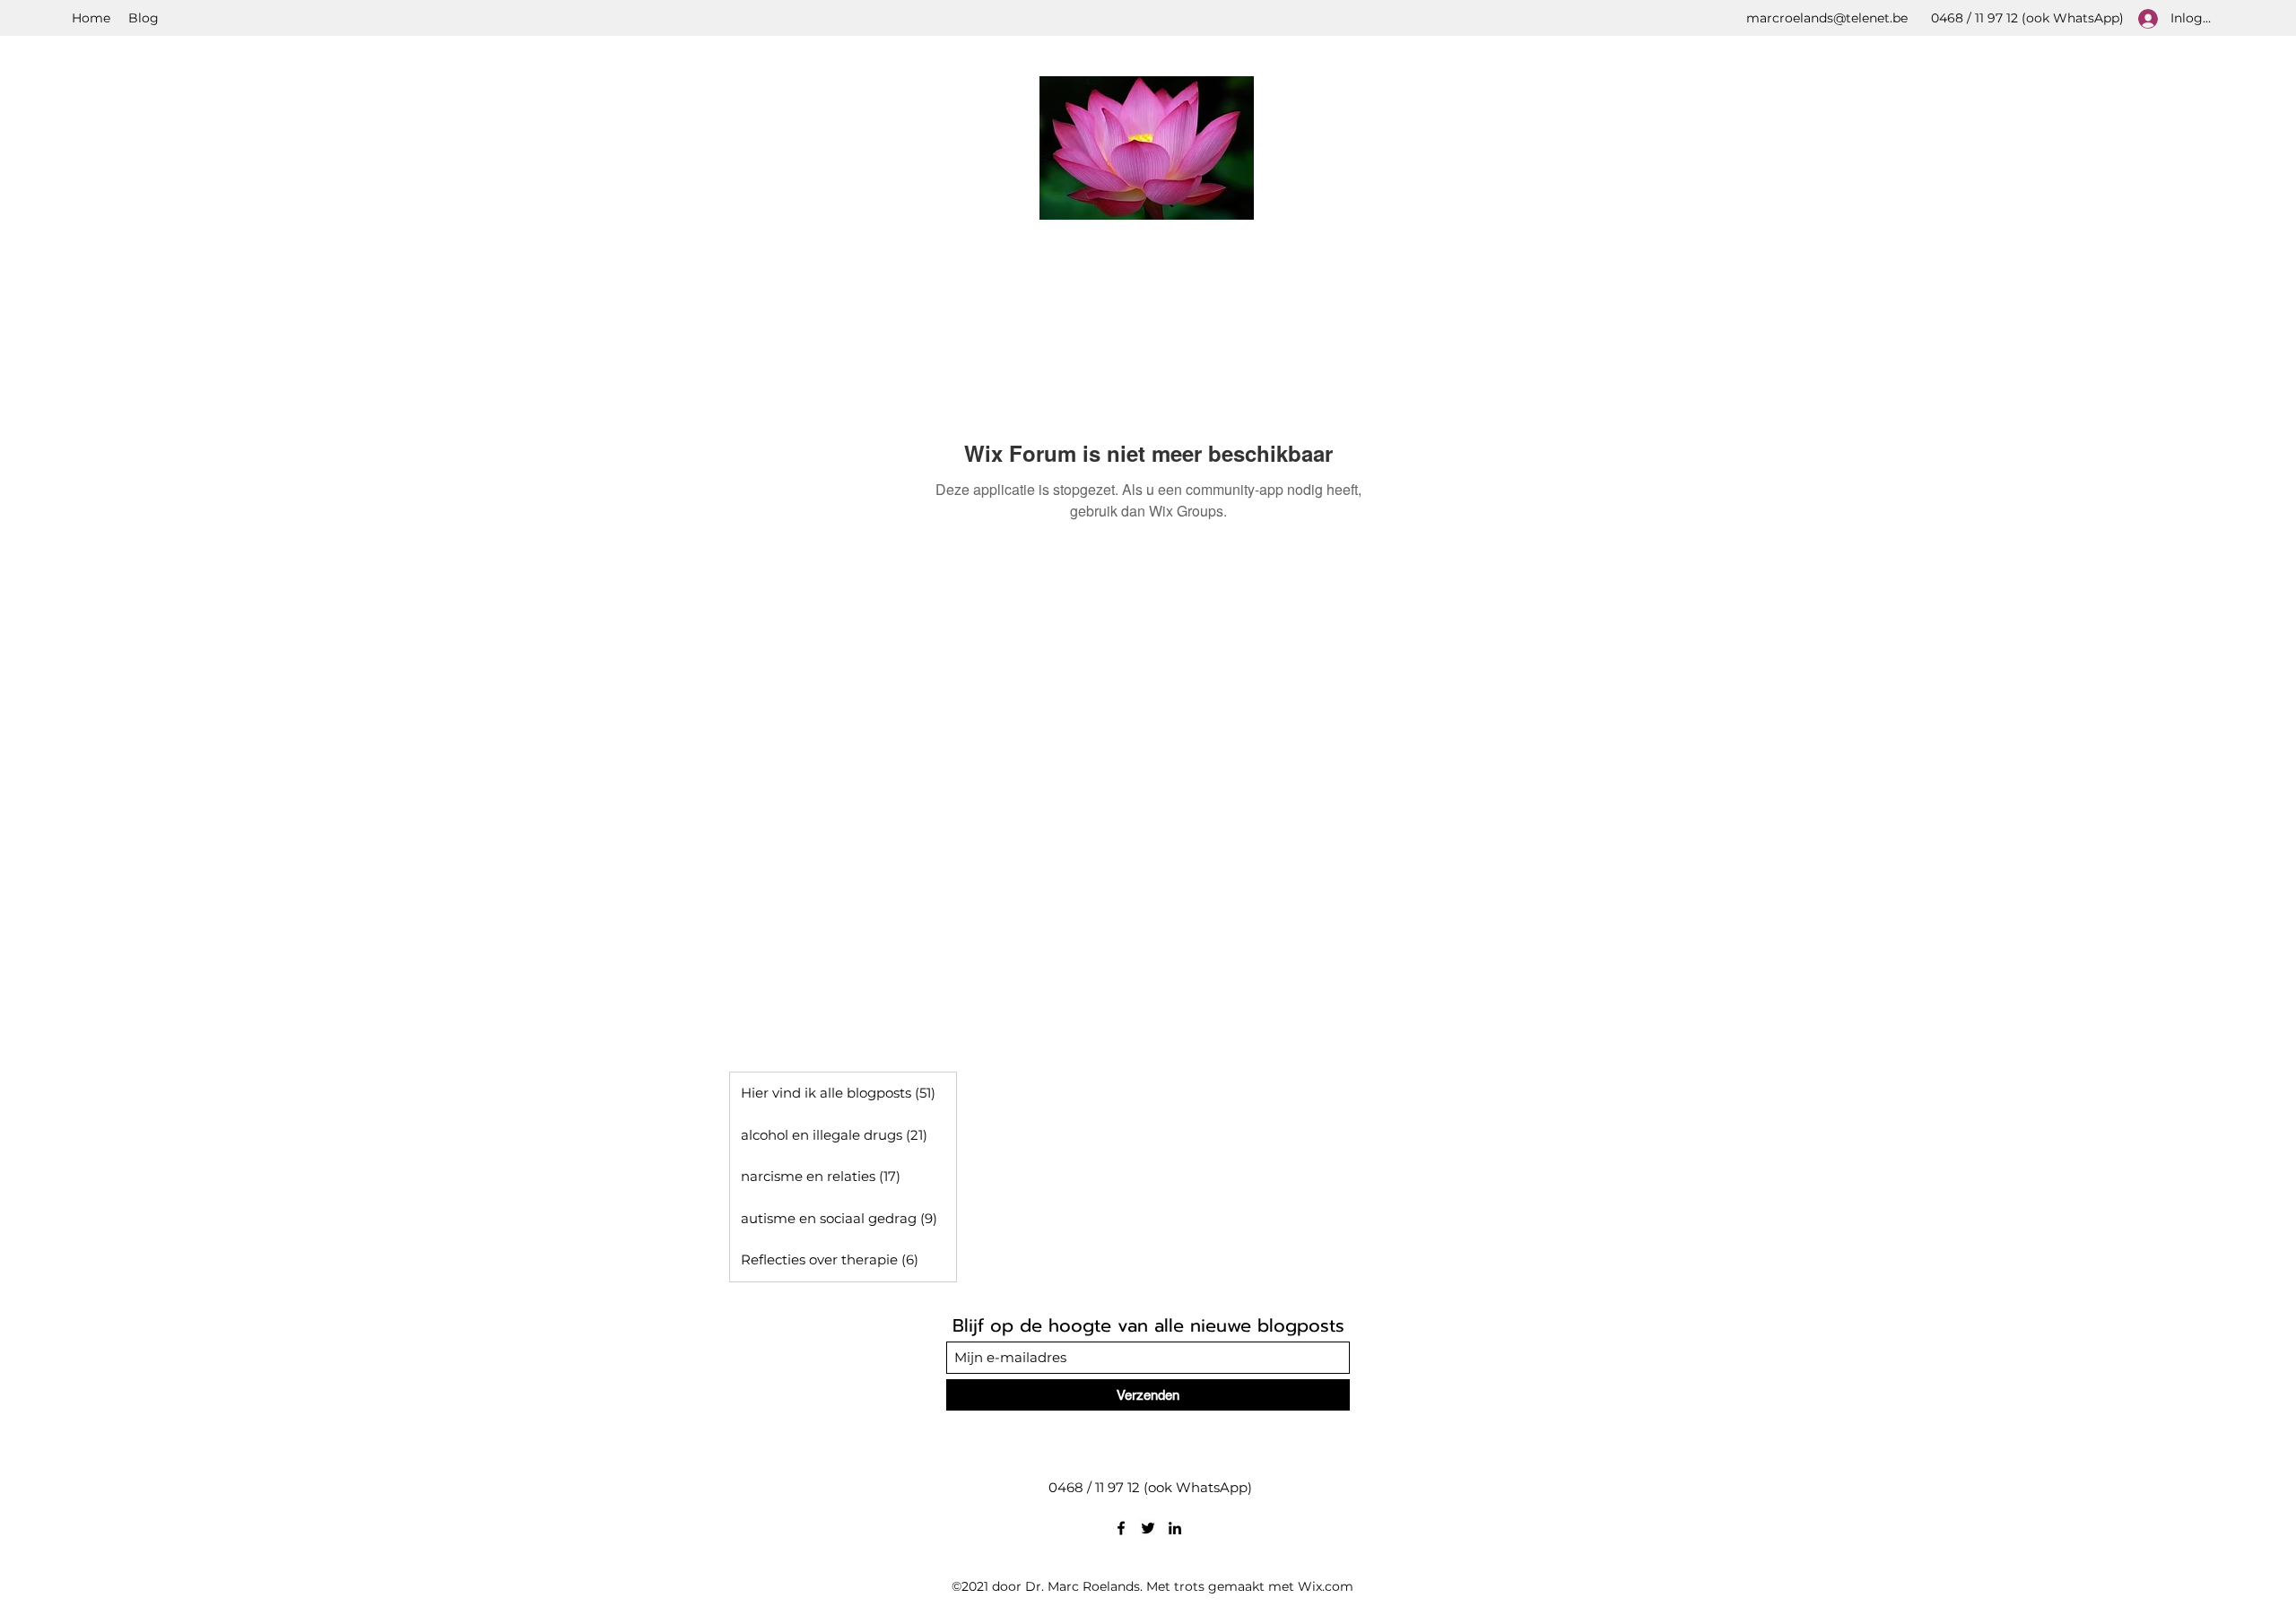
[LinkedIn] (1175, 1528)
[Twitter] (1148, 1528)
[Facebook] (1121, 1528)
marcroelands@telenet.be (1827, 18)
